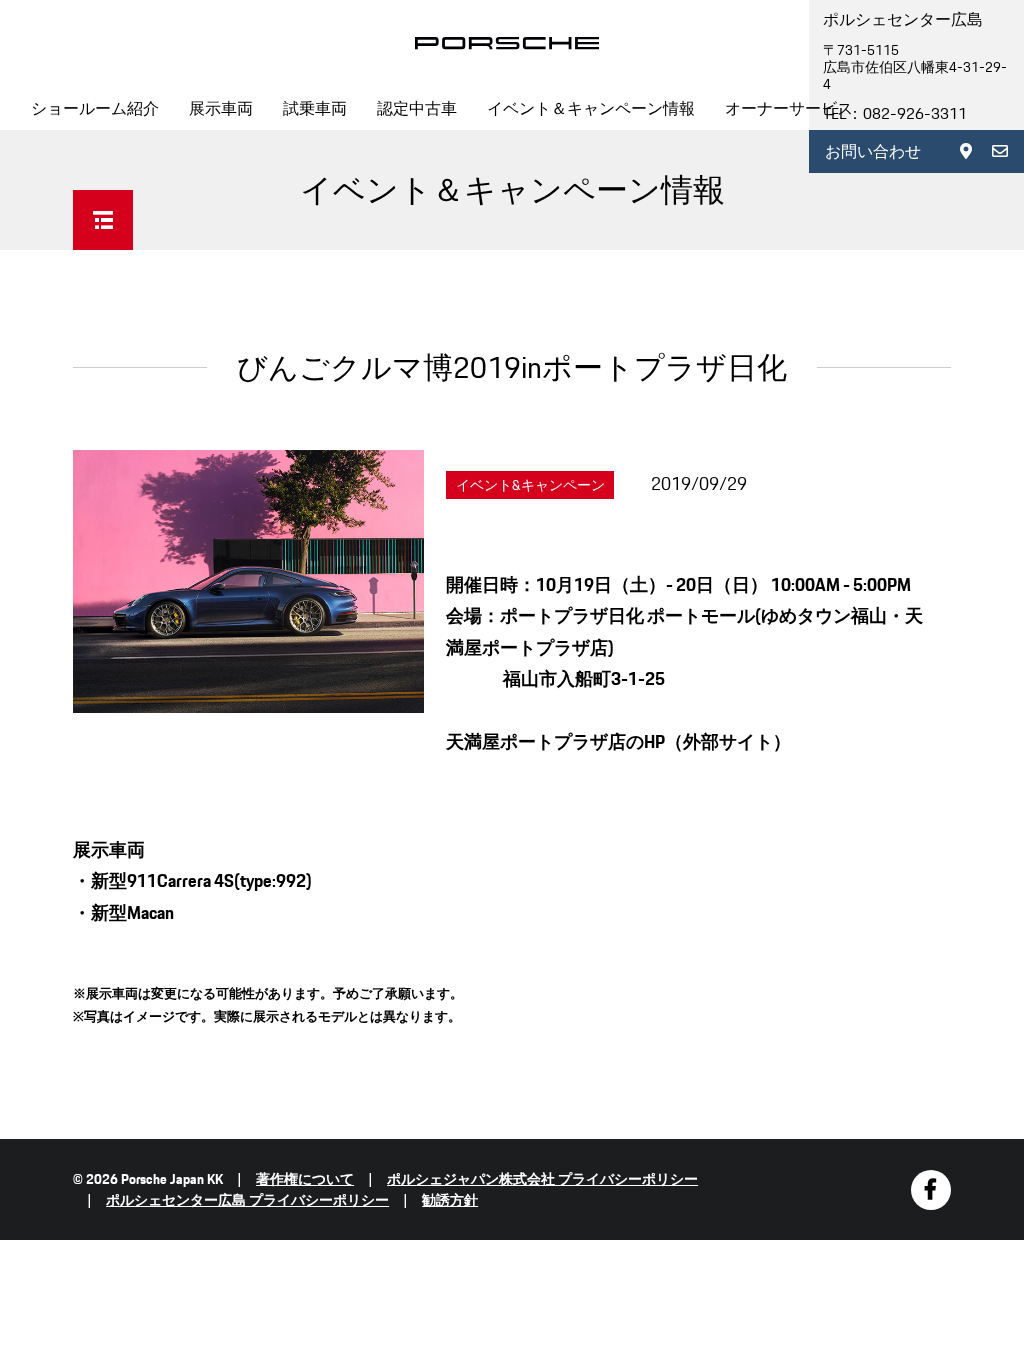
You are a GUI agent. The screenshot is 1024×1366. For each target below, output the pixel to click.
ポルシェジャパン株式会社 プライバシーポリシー (542, 1179)
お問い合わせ (873, 151)
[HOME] (507, 43)
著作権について (305, 1179)
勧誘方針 (450, 1200)
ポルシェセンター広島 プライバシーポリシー (247, 1200)
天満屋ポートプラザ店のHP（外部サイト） (618, 741)
